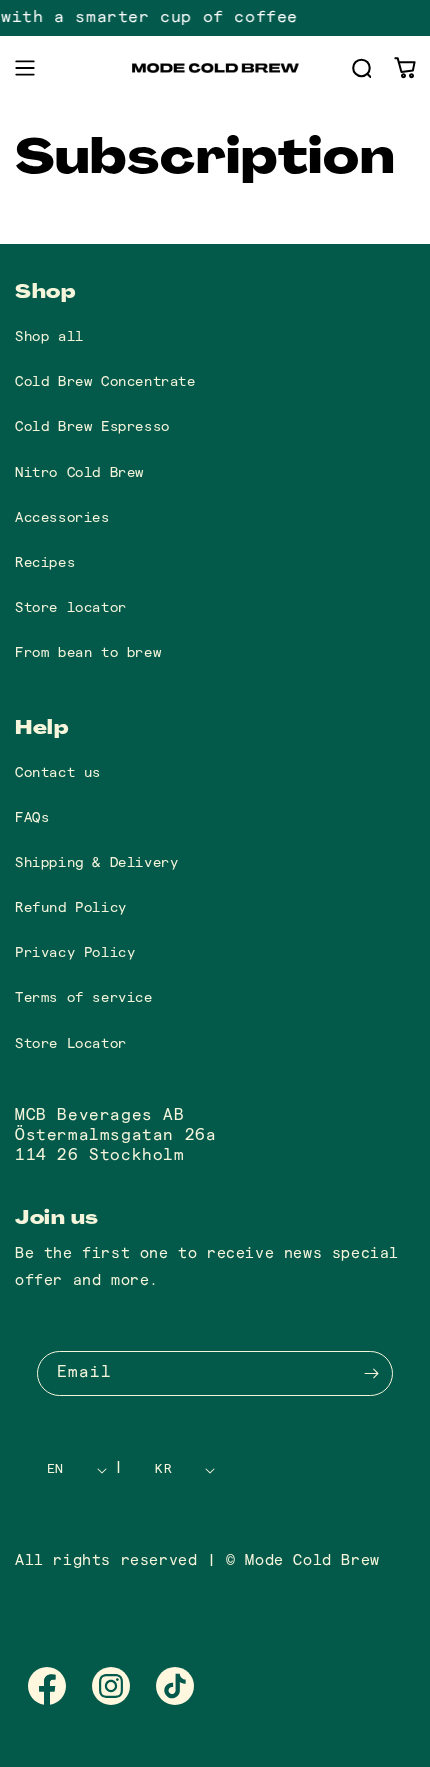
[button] (25, 68)
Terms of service (84, 997)
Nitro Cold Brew (79, 472)
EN (55, 1469)
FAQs (32, 817)
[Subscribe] (371, 1373)
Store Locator (71, 1043)
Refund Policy (71, 907)
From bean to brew (88, 652)
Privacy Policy (75, 952)
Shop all (49, 336)
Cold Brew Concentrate (105, 381)
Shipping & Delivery (96, 862)
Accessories (62, 517)
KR (163, 1469)
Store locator (71, 607)
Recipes (45, 562)
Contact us (58, 772)
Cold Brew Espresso (92, 426)
